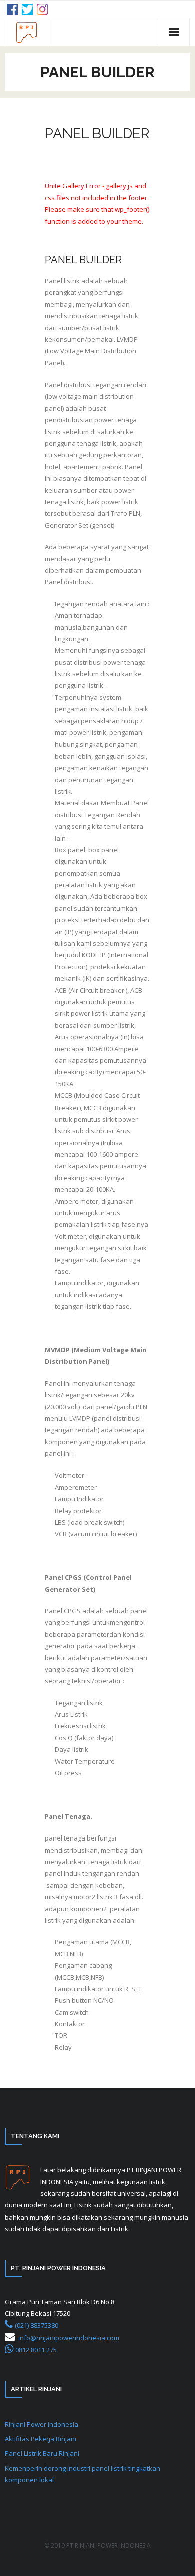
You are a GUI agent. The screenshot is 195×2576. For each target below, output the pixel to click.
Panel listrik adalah (74, 281)
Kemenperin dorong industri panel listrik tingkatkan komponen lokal (83, 2474)
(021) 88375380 (37, 2325)
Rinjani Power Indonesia (42, 2424)
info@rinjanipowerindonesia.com (69, 2338)
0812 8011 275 (36, 2350)
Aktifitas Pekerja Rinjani (41, 2439)
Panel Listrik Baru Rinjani (42, 2453)
